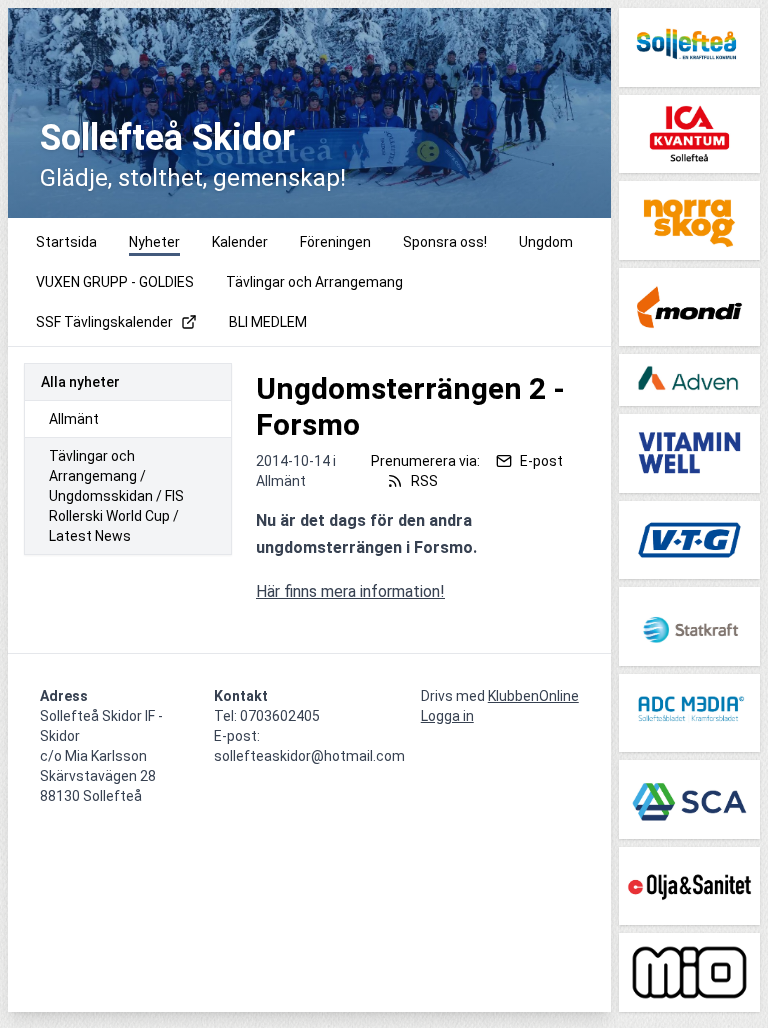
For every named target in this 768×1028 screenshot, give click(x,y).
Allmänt (74, 419)
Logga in (447, 716)
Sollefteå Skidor (167, 138)
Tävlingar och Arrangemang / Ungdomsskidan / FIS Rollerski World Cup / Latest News (116, 496)
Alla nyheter (80, 382)
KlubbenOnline (533, 696)
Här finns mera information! (350, 591)
